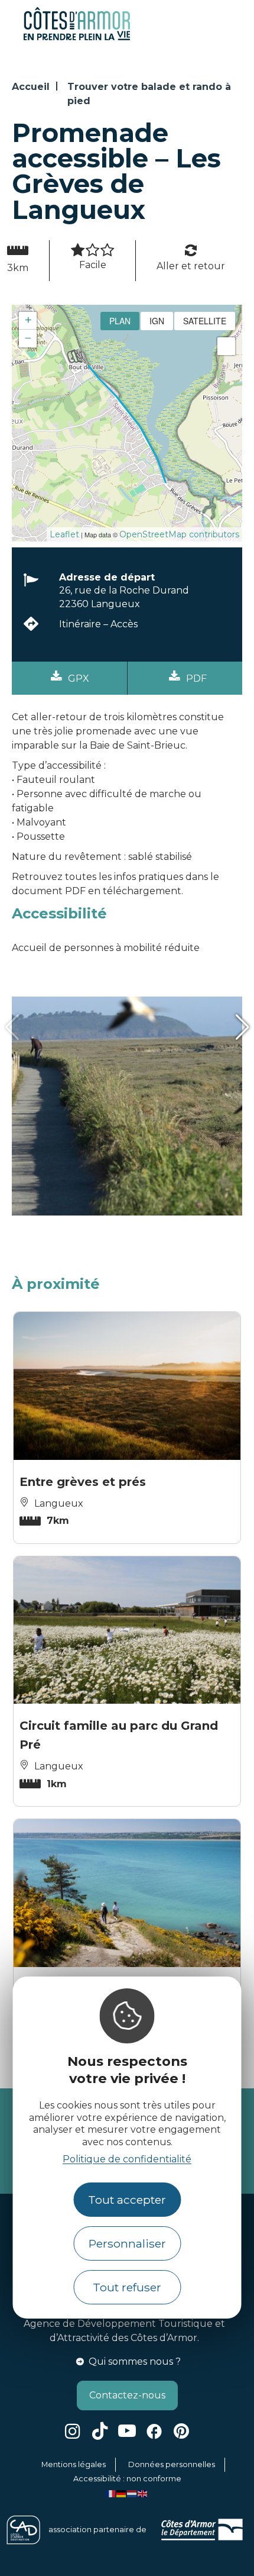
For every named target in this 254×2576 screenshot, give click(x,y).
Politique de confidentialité (127, 2159)
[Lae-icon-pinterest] (181, 2431)
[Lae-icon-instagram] (73, 2431)
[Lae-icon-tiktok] (100, 2431)
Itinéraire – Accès (98, 624)
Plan (120, 321)
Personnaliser (127, 2243)
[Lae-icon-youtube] (127, 2431)
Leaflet (64, 534)
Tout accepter (127, 2200)
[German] (122, 2493)
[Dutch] (132, 2493)
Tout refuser (127, 2287)
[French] (111, 2493)
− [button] (28, 338)
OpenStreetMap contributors (179, 534)
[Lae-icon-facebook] (154, 2431)
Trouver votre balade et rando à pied (149, 94)
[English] (143, 2493)
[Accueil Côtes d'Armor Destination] (77, 38)
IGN (157, 321)
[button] (12, 1028)
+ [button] (28, 320)
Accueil (31, 87)
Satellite (205, 321)
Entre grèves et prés (83, 1482)
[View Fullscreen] (226, 346)
